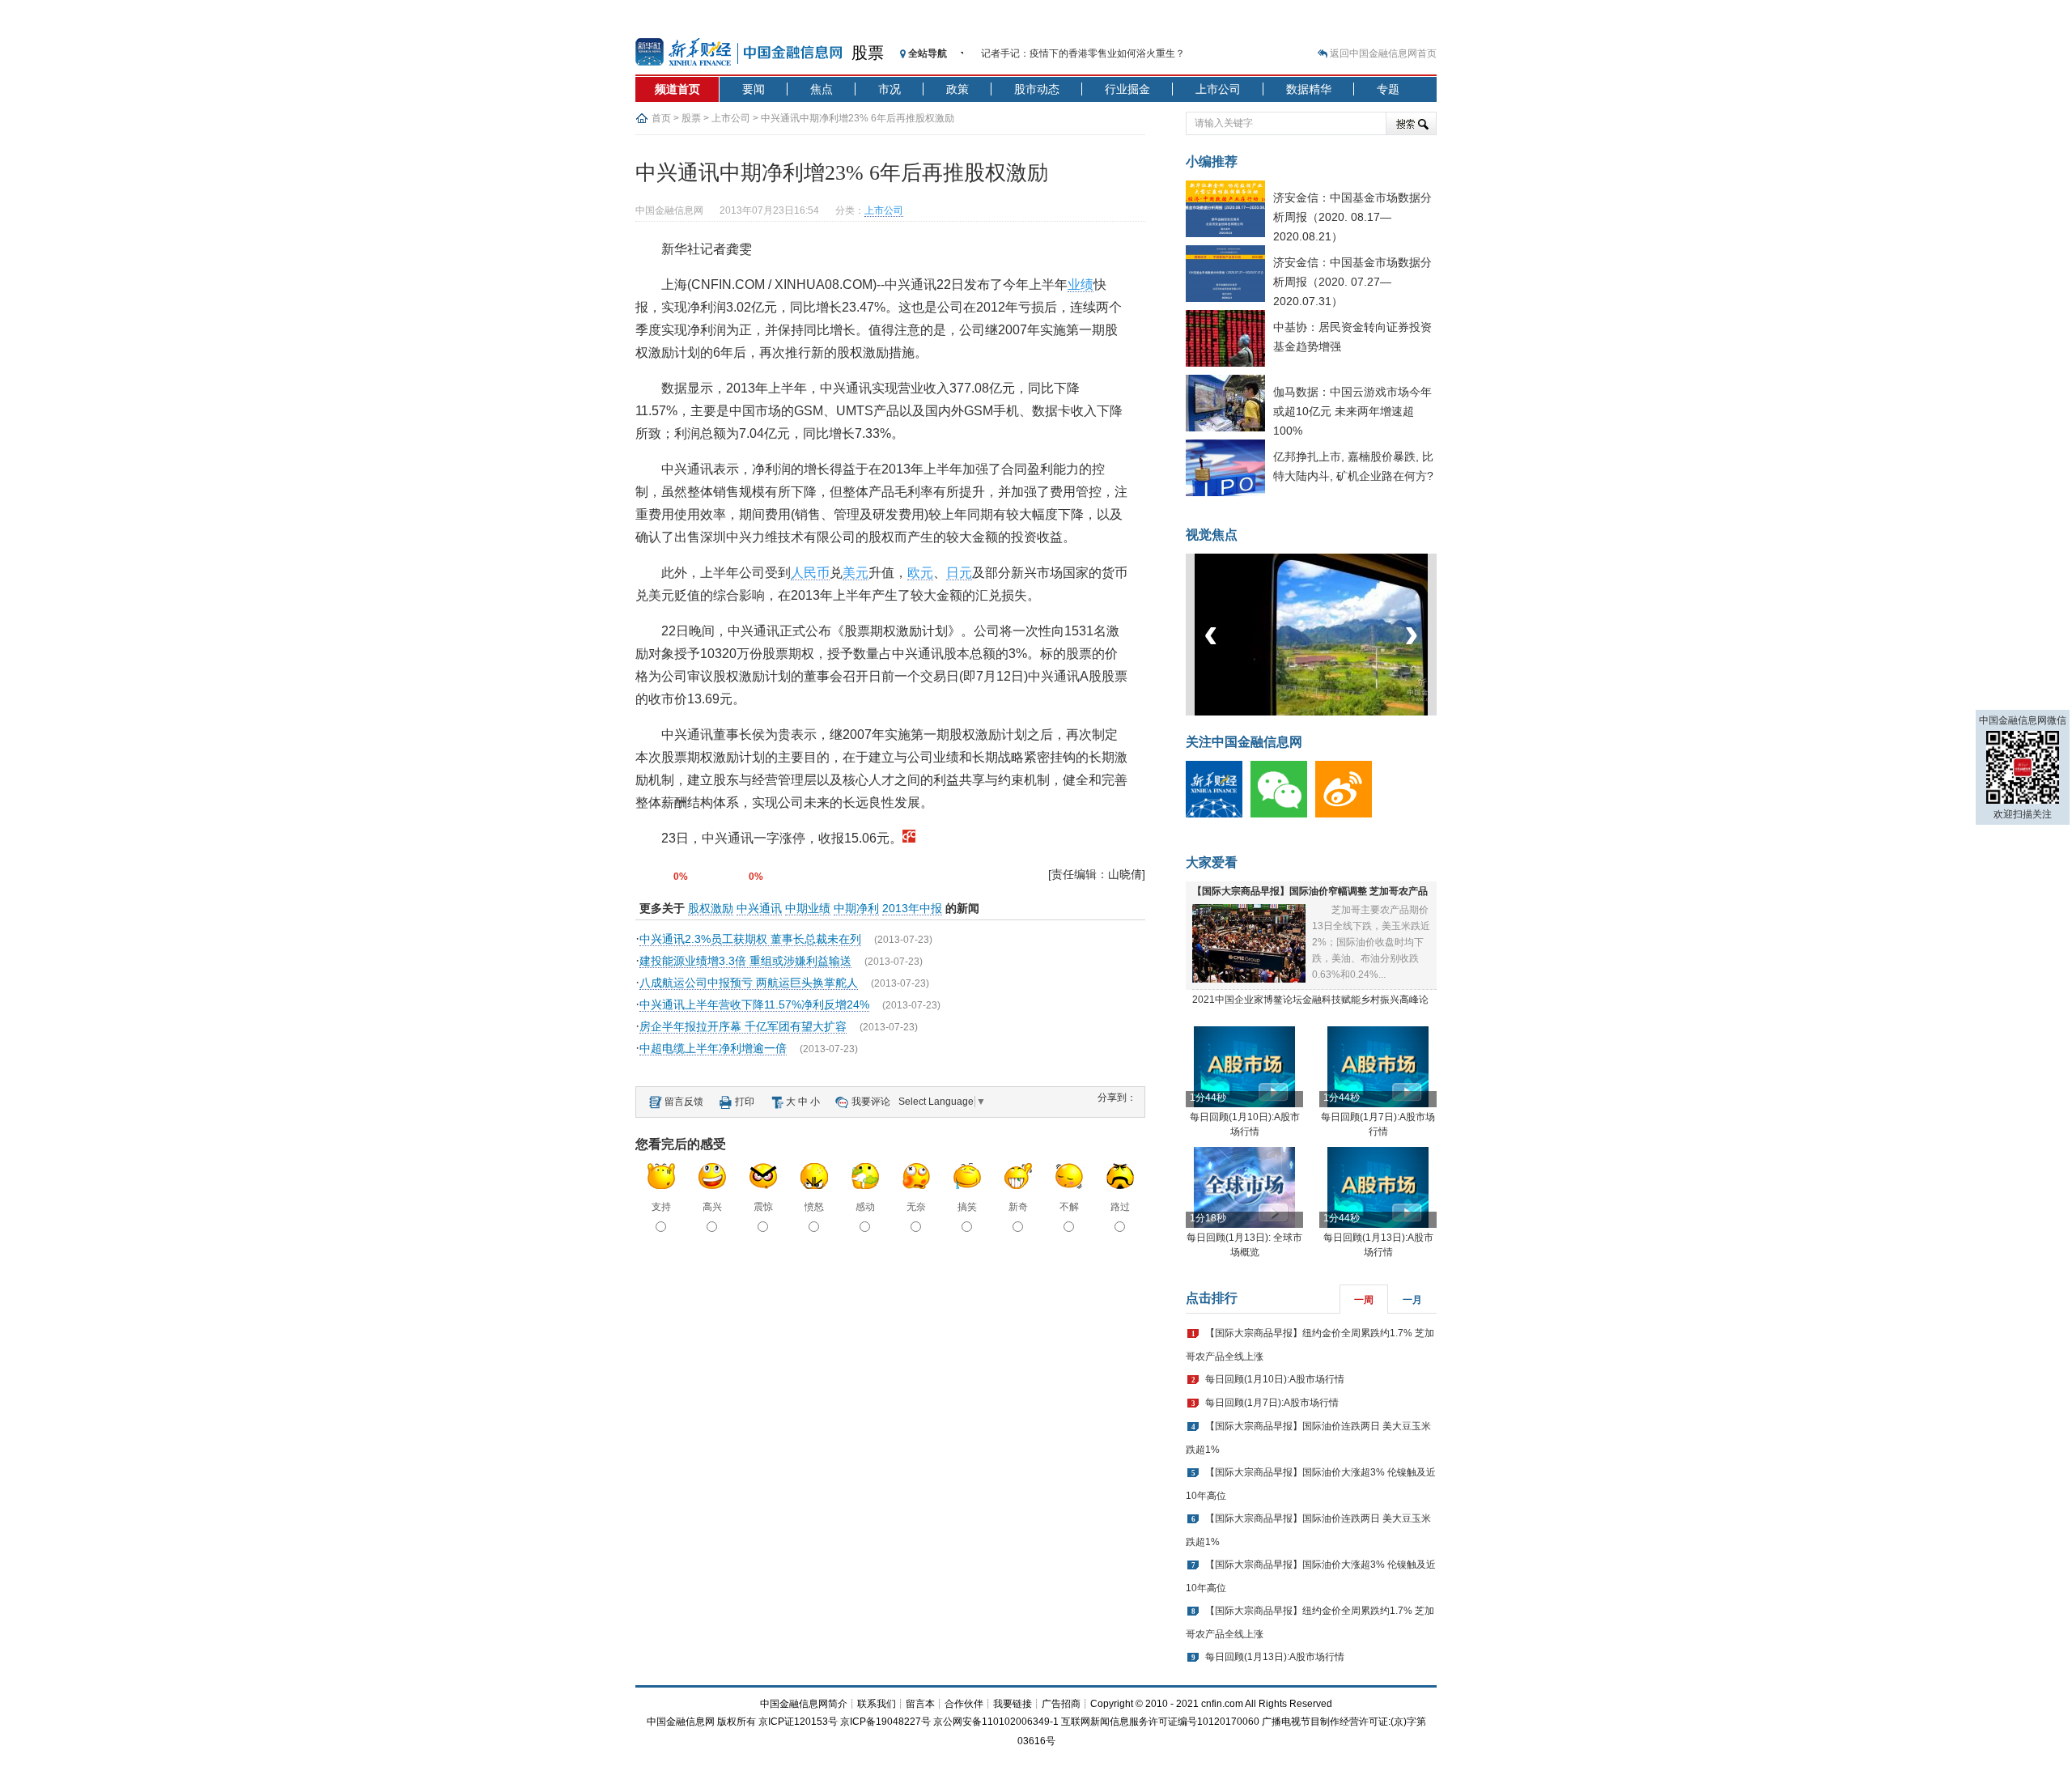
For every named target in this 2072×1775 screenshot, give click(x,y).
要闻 (754, 89)
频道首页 (677, 89)
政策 (957, 89)
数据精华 (1309, 89)
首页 (661, 118)
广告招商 (1061, 1704)
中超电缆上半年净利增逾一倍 (713, 1048)
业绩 (1081, 285)
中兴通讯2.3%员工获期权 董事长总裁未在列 (750, 939)
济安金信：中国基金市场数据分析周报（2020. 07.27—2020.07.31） (1352, 282)
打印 (745, 1102)
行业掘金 (1127, 89)
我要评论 (871, 1102)
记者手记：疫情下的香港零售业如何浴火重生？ (1083, 53)
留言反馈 (684, 1102)
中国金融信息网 (681, 1722)
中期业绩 (808, 908)
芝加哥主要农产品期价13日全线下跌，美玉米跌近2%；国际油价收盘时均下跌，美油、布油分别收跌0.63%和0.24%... (1371, 942)
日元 (959, 573)
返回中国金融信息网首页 (1383, 53)
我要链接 (1013, 1704)
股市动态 (1037, 89)
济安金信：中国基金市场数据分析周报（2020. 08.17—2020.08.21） (1352, 217)
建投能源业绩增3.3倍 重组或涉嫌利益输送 (745, 961)
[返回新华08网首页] (909, 838)
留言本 (920, 1704)
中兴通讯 (759, 908)
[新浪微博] (1348, 814)
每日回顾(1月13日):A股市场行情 (1275, 1657)
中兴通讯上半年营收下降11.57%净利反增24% (754, 1004)
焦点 (822, 89)
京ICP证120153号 (798, 1722)
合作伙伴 (964, 1704)
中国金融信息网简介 (804, 1704)
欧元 (920, 573)
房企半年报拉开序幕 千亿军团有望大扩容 (743, 1026)
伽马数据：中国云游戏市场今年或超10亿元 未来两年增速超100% (1352, 411)
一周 (1364, 1300)
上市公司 (1218, 89)
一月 (1412, 1300)
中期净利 (856, 908)
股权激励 (711, 908)
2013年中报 (912, 908)
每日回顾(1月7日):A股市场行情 (1272, 1403)
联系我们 (877, 1704)
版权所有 (737, 1722)
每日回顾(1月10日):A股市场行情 (1275, 1379)
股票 (868, 53)
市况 (890, 89)
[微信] (1283, 814)
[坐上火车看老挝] (1338, 712)
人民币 (810, 573)
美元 (856, 573)
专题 (1388, 89)
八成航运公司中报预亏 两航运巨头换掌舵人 (749, 983)
